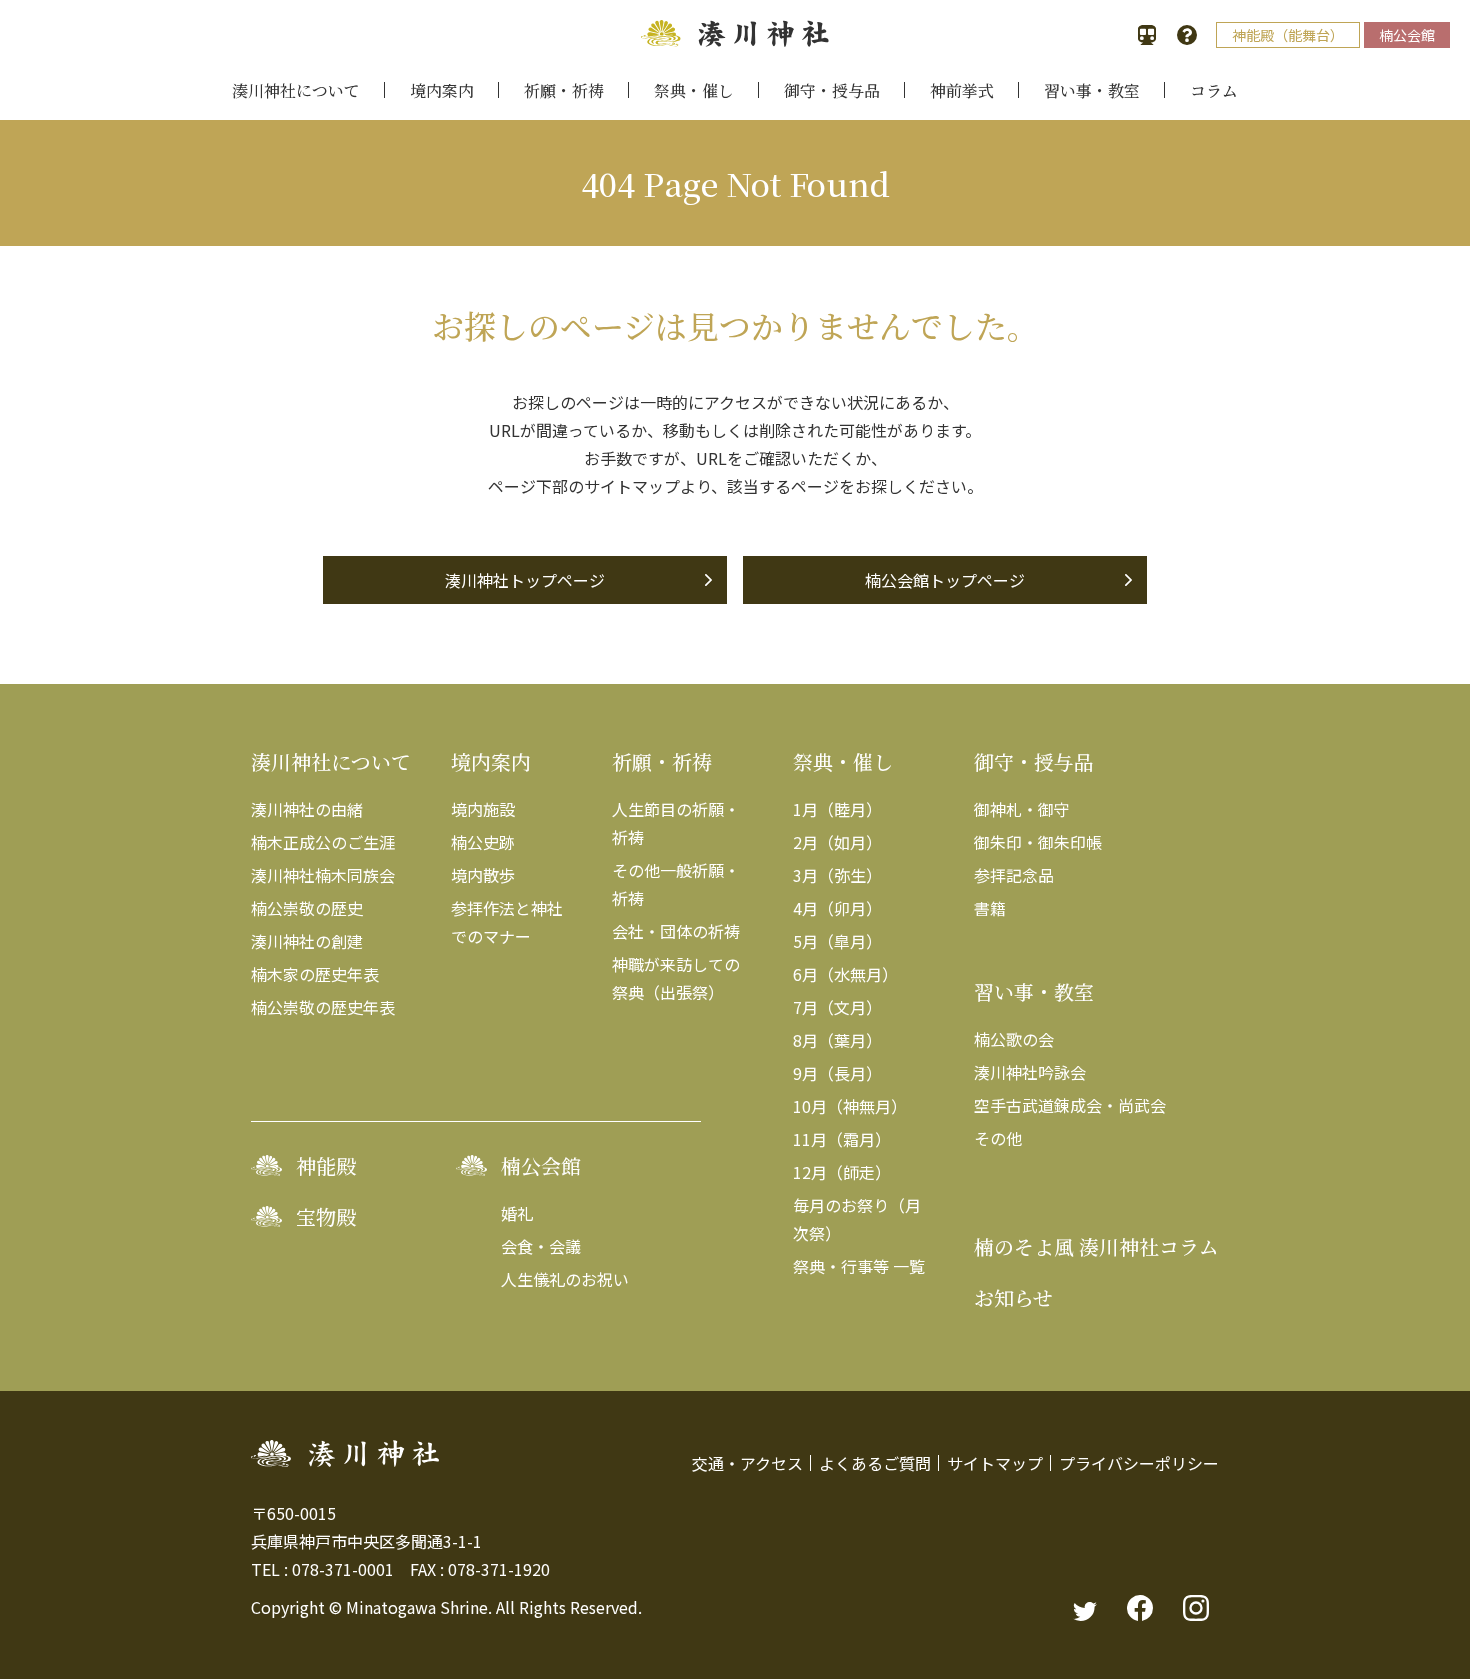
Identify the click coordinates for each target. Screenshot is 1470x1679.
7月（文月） (837, 1007)
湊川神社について (296, 90)
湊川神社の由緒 (307, 809)
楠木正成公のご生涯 (323, 842)
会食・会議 (541, 1246)
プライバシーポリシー (1139, 1463)
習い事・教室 (1092, 90)
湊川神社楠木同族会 (323, 875)
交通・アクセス (747, 1463)
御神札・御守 (1022, 809)
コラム (1214, 90)
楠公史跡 (483, 842)
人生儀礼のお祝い (565, 1279)
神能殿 (326, 1165)
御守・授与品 (832, 90)
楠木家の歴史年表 (315, 974)
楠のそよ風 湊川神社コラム (1096, 1246)
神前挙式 (962, 90)
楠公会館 (1407, 35)
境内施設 (483, 809)
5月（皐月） (837, 941)
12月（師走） (842, 1172)
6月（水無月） (845, 974)
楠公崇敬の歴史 (307, 908)
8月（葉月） (837, 1040)
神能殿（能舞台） (1288, 35)
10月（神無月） (850, 1106)
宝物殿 (326, 1216)
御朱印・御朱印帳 (1038, 842)
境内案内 (442, 90)
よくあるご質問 (875, 1463)
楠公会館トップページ (945, 580)
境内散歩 (483, 875)
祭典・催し (694, 90)
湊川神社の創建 (307, 941)
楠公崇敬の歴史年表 (323, 1007)
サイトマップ (995, 1463)
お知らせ (1013, 1297)
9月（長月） (837, 1073)
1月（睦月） (837, 809)
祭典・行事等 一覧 (859, 1266)
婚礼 (517, 1213)
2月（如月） (837, 842)
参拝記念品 (1014, 875)
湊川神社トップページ (525, 580)
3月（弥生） (837, 875)
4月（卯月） (837, 908)
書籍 (990, 908)
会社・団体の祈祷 (676, 931)
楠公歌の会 (1014, 1039)
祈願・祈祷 (564, 90)
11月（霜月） (842, 1139)
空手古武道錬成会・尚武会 (1070, 1105)
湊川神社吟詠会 (1030, 1072)
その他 (998, 1138)
